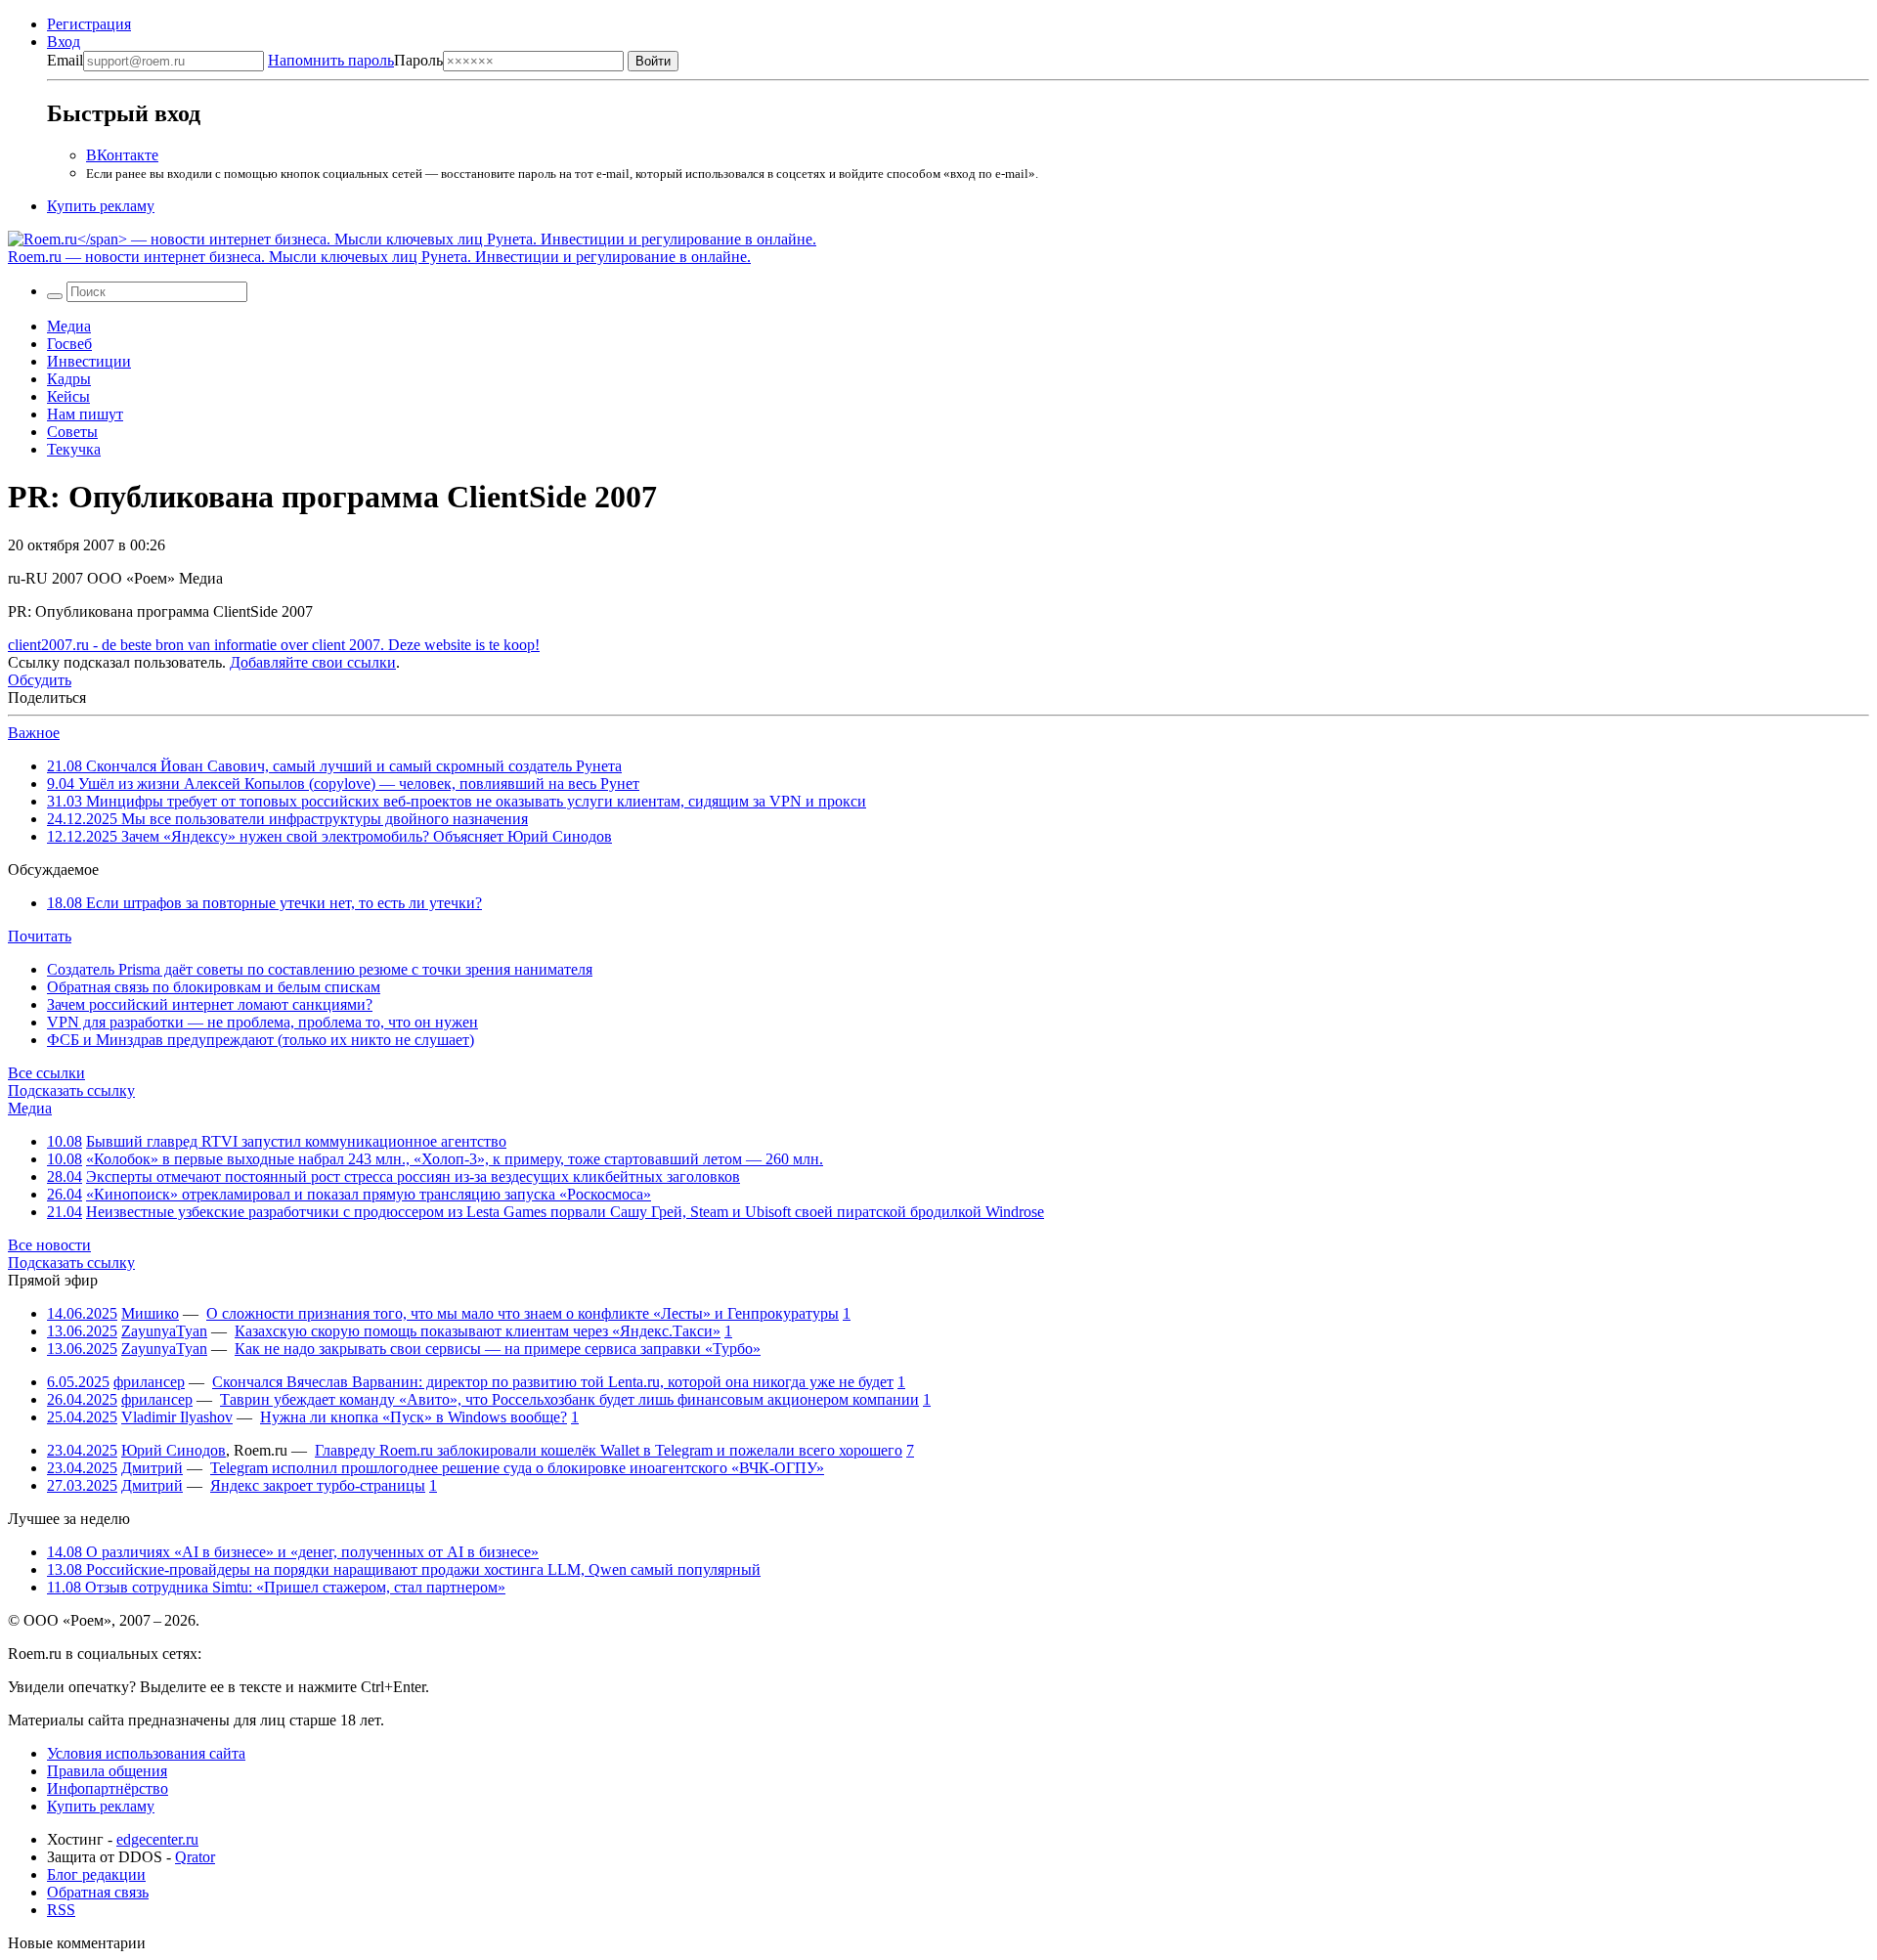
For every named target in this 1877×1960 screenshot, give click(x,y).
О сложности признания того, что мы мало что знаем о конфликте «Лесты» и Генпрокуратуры (523, 1313)
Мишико (150, 1313)
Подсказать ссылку (71, 1090)
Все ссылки (46, 1073)
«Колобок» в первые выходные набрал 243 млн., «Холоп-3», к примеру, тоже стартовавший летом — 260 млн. (455, 1159)
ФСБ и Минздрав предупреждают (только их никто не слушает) (261, 1040)
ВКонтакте (122, 155)
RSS (61, 1910)
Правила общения (107, 1771)
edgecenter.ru (157, 1839)
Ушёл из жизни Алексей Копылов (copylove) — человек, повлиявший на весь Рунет (343, 784)
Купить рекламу (101, 206)
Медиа (69, 326)
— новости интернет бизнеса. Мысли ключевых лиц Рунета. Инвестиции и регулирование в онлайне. (379, 257)
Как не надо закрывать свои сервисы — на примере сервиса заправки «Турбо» (498, 1349)
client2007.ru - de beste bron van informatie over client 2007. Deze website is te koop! (274, 645)
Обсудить (40, 680)
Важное (34, 733)
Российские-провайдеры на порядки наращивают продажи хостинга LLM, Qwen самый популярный (404, 1569)
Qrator (195, 1857)
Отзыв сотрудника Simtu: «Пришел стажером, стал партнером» (276, 1587)
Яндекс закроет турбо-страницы (318, 1485)
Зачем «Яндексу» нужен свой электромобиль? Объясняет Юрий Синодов (329, 836)
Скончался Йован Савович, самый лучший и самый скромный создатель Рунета (334, 766)
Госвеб (69, 344)
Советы (72, 432)
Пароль (355, 60)
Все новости (49, 1245)
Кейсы (68, 396)
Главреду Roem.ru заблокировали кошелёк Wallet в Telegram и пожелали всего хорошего (609, 1450)
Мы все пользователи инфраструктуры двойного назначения (287, 819)
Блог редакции (96, 1874)
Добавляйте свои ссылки (313, 662)
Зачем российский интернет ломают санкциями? (210, 1004)
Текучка (74, 449)
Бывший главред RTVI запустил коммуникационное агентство (296, 1141)
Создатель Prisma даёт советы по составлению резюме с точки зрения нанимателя (320, 969)
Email (65, 60)
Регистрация (89, 24)
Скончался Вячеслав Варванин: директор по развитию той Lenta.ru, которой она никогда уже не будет (553, 1382)
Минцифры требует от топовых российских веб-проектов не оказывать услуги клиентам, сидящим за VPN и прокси (457, 801)
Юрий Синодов (174, 1450)
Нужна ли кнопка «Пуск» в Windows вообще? (414, 1417)
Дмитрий (152, 1468)
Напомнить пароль (331, 60)
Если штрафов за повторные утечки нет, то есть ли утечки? (264, 903)
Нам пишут (85, 414)
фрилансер (149, 1382)
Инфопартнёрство (108, 1788)
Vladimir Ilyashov (177, 1417)
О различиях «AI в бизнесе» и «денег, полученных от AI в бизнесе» (293, 1552)
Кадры (69, 379)
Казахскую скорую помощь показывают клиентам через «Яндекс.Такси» (478, 1331)
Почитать (40, 936)
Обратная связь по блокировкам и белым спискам (214, 987)
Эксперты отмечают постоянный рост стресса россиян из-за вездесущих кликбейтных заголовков (413, 1176)
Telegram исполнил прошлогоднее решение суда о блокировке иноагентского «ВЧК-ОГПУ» (517, 1468)
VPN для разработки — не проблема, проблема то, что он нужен (262, 1022)
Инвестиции (89, 361)
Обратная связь (98, 1892)
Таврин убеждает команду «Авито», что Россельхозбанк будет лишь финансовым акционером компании (569, 1399)
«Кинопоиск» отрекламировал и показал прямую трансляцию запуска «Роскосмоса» (369, 1194)
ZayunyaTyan (164, 1331)
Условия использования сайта (146, 1753)
